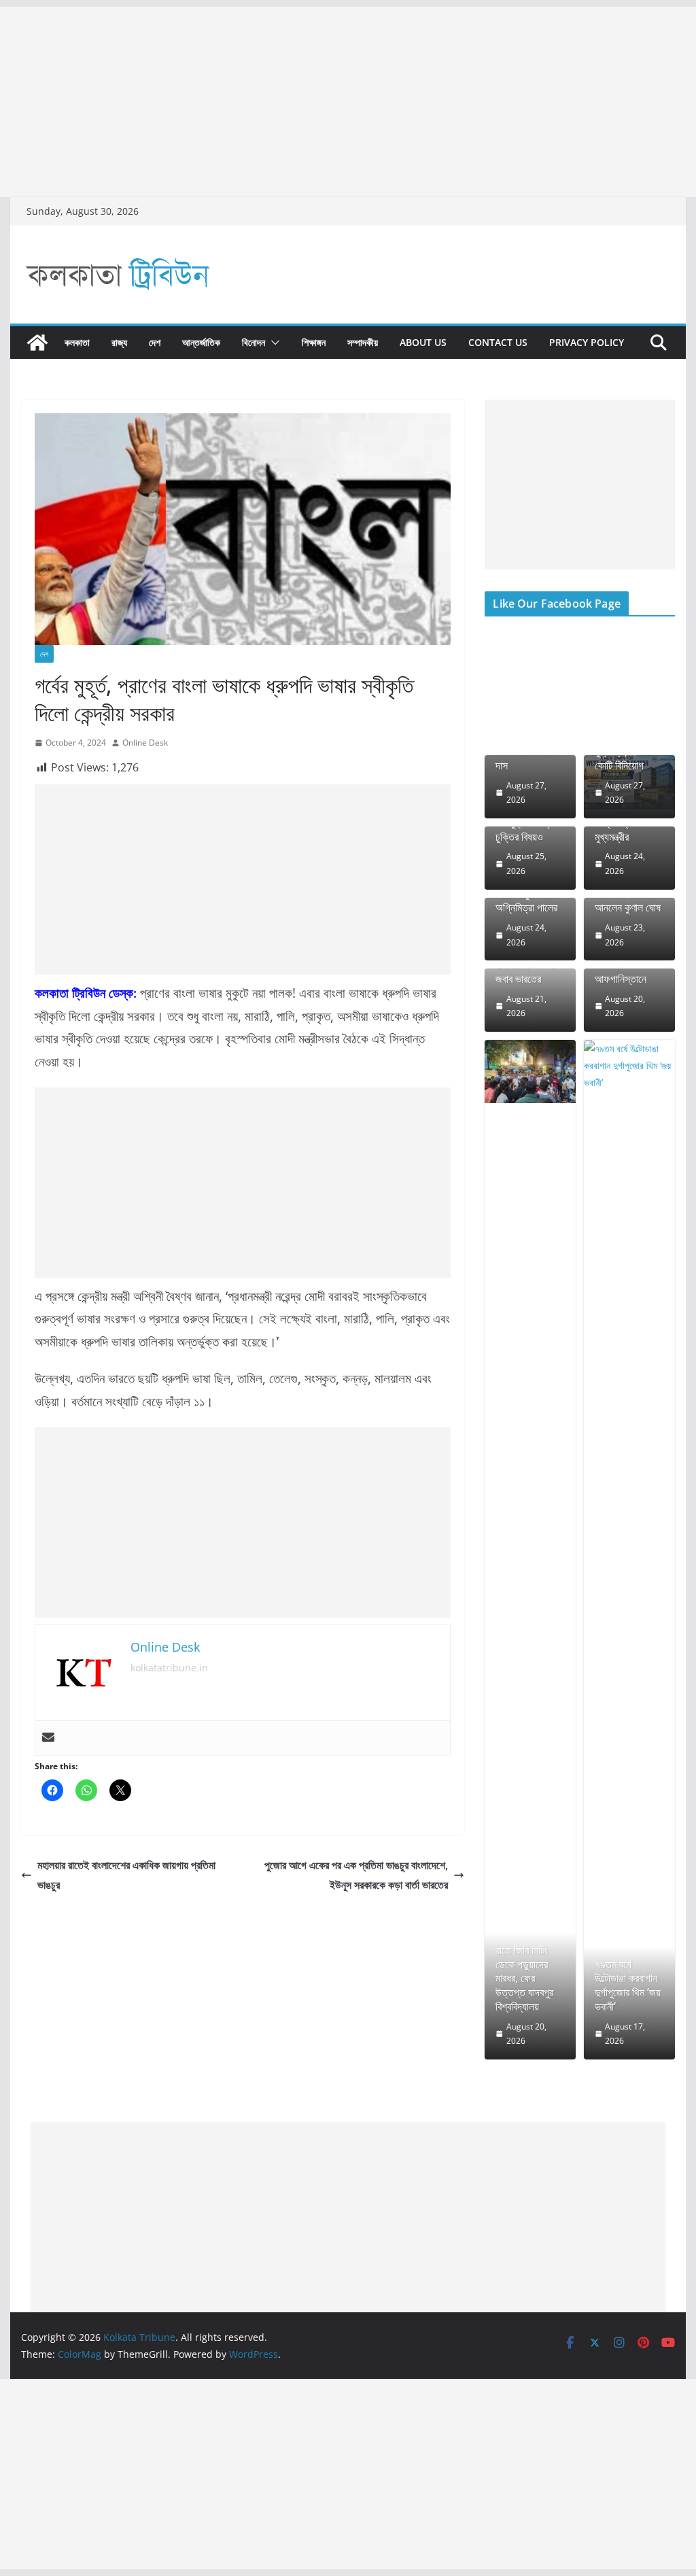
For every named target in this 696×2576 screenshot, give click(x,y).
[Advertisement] (348, 102)
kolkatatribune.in (169, 1668)
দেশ (155, 342)
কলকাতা (77, 342)
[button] (273, 343)
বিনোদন (254, 342)
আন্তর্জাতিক (201, 342)
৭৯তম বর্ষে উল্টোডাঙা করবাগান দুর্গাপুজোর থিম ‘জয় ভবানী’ (628, 1986)
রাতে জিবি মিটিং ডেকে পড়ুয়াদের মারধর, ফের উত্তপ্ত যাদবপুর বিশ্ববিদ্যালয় (524, 1979)
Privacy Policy (587, 342)
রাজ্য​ (119, 342)
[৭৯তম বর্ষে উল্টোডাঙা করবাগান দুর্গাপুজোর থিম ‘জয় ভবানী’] (629, 1550)
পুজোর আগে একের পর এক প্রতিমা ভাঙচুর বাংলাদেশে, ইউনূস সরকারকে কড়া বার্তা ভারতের (356, 1875)
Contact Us (498, 342)
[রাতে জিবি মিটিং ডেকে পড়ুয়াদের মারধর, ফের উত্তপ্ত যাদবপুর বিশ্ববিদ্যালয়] (530, 1072)
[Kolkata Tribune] (37, 343)
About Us (423, 342)
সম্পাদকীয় (363, 342)
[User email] (48, 1738)
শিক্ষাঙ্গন (314, 342)
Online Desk (145, 743)
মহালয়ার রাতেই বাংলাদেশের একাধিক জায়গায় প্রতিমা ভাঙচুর (126, 1875)
